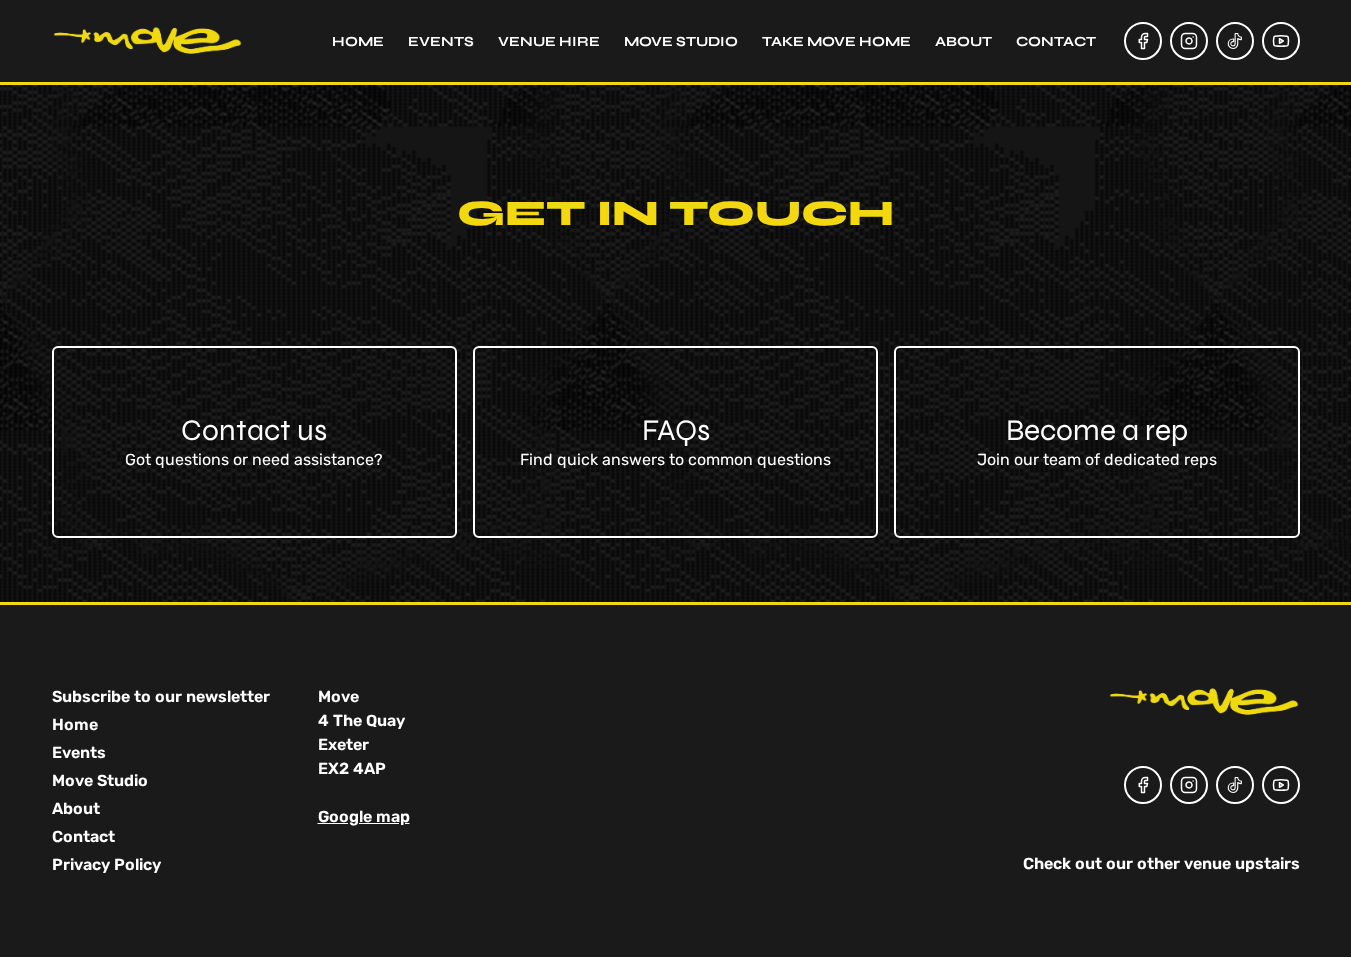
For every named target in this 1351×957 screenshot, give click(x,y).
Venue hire (549, 41)
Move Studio (681, 41)
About (963, 41)
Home (358, 41)
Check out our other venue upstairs (1161, 863)
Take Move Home (836, 41)
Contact (1056, 41)
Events (441, 41)
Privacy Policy (106, 864)
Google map (364, 816)
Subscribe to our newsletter (161, 696)
